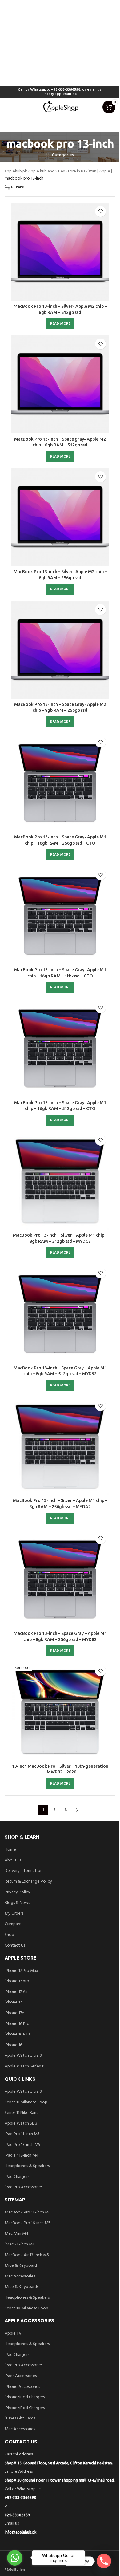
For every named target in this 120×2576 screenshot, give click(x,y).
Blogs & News (17, 1903)
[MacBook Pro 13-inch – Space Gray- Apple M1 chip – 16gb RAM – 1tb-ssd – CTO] (60, 915)
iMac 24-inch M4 (20, 2245)
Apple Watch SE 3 (21, 2124)
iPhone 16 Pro (17, 2024)
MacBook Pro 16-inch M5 (28, 2223)
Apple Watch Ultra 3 (23, 2056)
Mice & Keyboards (22, 2287)
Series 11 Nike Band (22, 2113)
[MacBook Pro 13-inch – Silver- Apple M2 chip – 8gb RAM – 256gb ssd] (60, 517)
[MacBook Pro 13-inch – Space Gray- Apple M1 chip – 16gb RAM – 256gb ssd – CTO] (60, 783)
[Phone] (104, 2561)
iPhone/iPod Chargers (25, 2397)
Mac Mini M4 (16, 2234)
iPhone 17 (13, 2003)
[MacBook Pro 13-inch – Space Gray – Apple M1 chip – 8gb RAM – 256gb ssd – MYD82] (60, 1579)
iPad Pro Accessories (24, 2187)
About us (13, 1861)
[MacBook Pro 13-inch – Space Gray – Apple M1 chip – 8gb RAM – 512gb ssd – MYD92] (60, 1314)
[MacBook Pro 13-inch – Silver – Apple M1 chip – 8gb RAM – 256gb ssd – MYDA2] (60, 1446)
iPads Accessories (21, 2376)
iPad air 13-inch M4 (22, 2156)
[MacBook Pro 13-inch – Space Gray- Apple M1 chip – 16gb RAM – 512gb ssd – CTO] (60, 1048)
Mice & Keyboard (21, 2266)
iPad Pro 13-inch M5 (22, 2145)
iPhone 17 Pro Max (21, 1971)
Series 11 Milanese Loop (26, 2102)
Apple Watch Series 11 (25, 2067)
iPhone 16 (13, 2045)
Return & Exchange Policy (28, 1882)
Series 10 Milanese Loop (26, 2308)
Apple (105, 171)
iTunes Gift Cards (20, 2419)
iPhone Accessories (22, 2387)
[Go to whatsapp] (15, 2558)
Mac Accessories (20, 2277)
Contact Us (15, 1946)
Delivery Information (24, 1871)
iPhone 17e (14, 2013)
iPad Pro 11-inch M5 (22, 2134)
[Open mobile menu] (8, 107)
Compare (13, 1924)
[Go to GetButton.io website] (15, 2570)
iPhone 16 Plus (17, 2035)
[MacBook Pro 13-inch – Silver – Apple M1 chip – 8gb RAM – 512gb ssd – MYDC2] (60, 1181)
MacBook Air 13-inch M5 (27, 2255)
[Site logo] (60, 107)
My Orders (14, 1914)
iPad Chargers (17, 2177)
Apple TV (13, 2334)
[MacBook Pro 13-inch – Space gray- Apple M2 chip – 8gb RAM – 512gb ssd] (60, 384)
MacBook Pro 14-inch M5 (28, 2213)
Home (10, 1850)
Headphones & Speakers (27, 2166)
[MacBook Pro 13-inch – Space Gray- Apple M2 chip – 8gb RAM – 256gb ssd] (60, 650)
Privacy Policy (17, 1892)
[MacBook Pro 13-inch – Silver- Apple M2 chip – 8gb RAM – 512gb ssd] (60, 252)
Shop (9, 1935)
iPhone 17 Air (16, 1992)
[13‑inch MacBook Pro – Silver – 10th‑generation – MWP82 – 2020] (60, 1711)
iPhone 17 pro (17, 1981)
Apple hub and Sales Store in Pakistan (62, 171)
